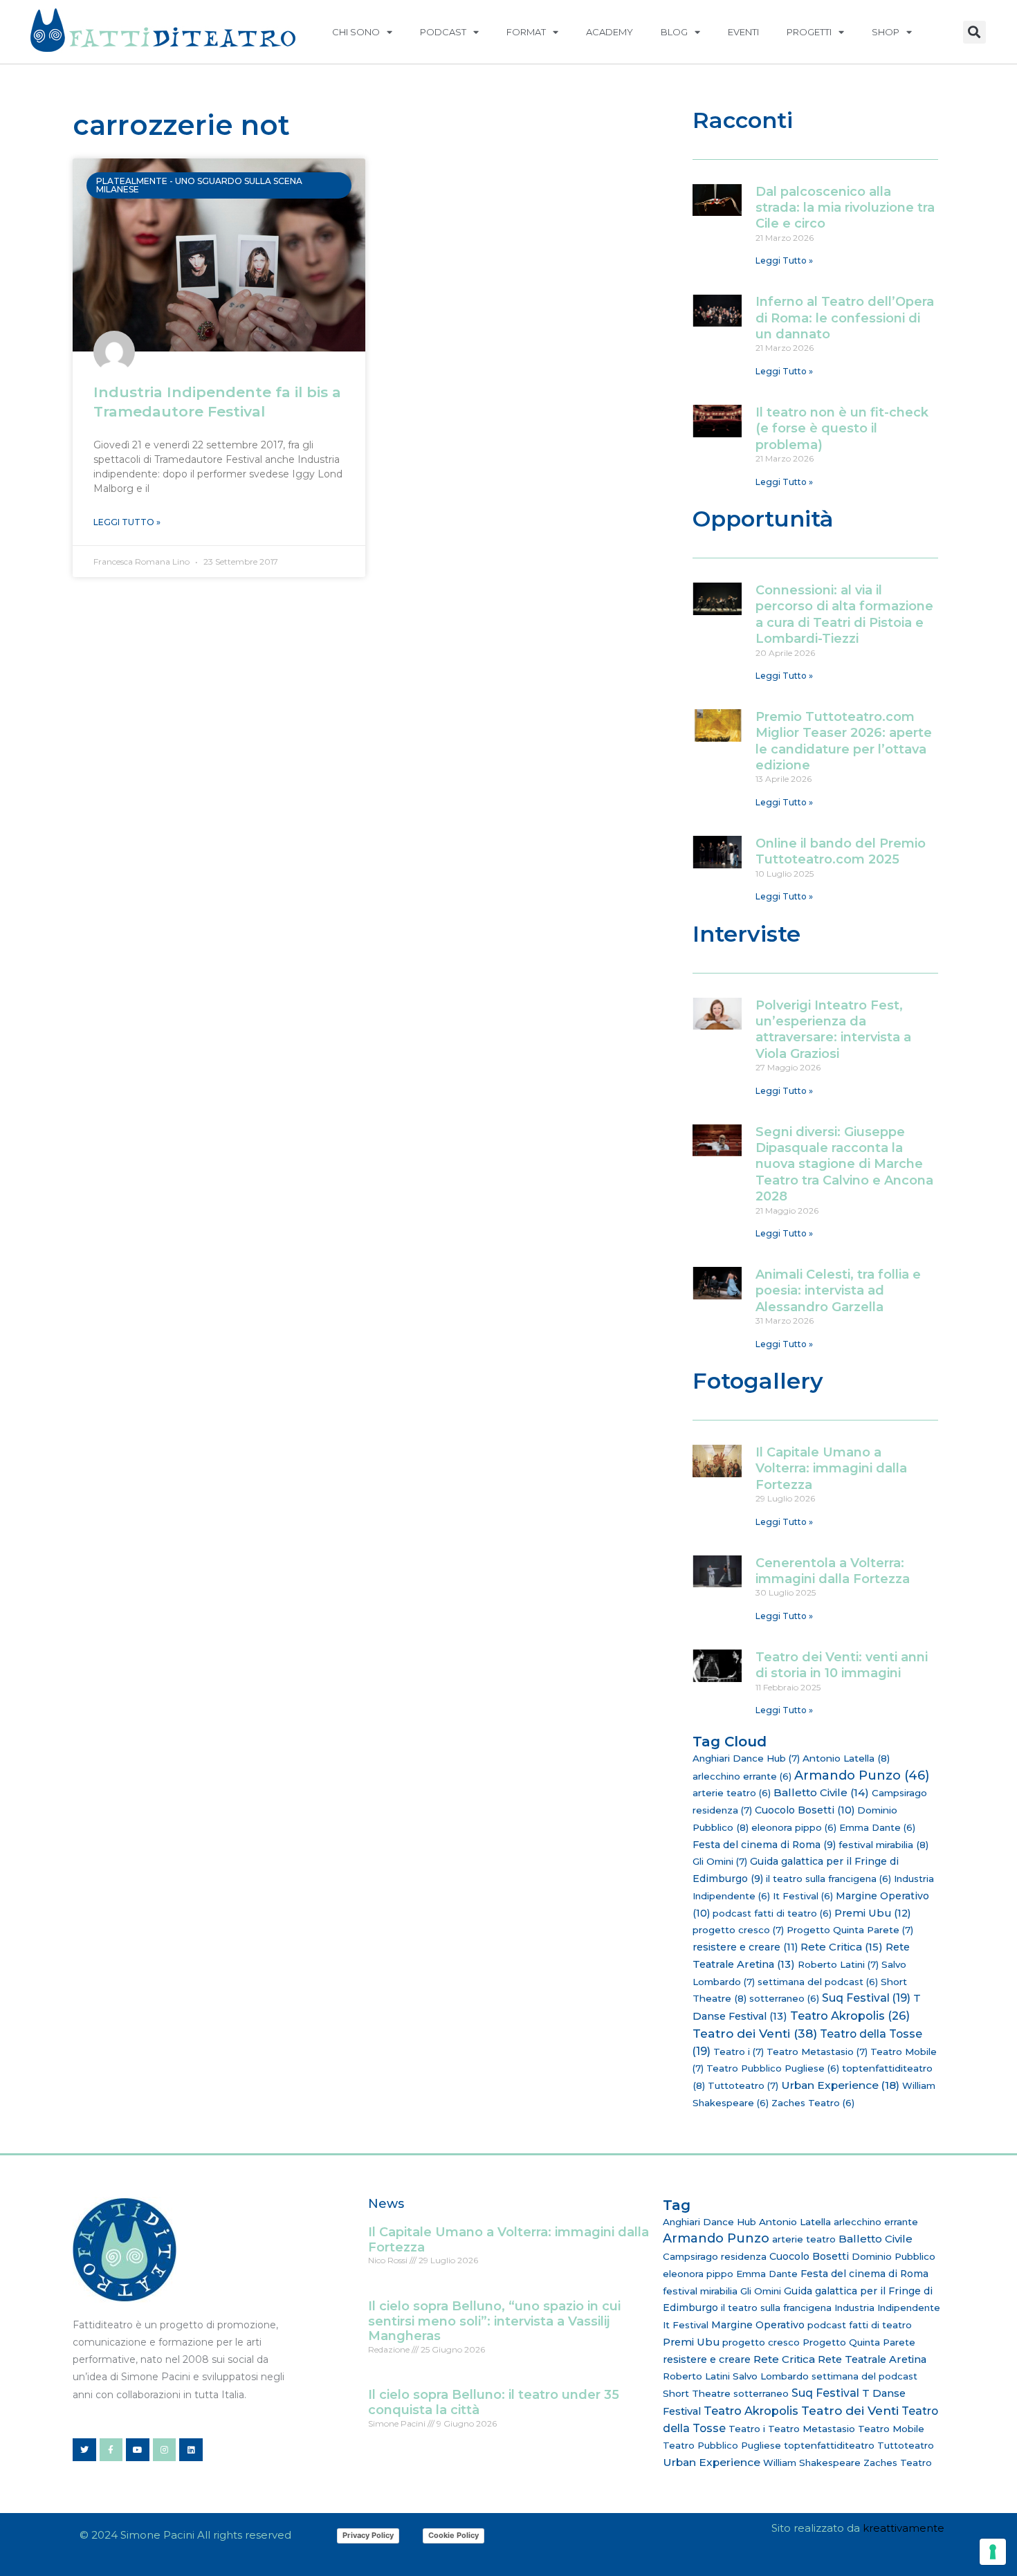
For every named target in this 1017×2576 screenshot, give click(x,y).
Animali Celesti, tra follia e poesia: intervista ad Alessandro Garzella (838, 1291)
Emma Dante (877, 1827)
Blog (674, 32)
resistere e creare (745, 1947)
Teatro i (739, 2052)
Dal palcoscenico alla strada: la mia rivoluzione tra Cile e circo (845, 208)
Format (526, 32)
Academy (610, 32)
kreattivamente (904, 2528)
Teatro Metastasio (817, 2052)
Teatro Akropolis (850, 2016)
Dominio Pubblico (894, 2256)
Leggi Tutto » (127, 522)
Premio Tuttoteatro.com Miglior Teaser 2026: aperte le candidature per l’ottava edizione (844, 741)
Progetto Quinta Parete (850, 1930)
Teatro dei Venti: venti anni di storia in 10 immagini (842, 1665)
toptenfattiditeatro (829, 2445)
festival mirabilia (883, 1845)
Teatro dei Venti (755, 2033)
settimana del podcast (818, 1982)
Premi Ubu (873, 1913)
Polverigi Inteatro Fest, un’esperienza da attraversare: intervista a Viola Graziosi (833, 1030)
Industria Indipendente (887, 2308)
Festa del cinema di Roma (764, 1845)
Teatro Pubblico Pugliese (773, 2068)
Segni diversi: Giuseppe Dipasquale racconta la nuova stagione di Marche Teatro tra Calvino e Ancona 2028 (844, 1164)
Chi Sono (356, 32)
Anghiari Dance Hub (746, 1758)
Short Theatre (697, 2393)
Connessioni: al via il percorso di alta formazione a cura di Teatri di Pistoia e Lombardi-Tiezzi (844, 614)
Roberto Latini (838, 1964)
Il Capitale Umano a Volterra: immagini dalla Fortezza (831, 1469)
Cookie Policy (453, 2535)
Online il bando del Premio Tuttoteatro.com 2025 (841, 851)
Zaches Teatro (813, 2103)
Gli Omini (720, 1861)
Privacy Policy (368, 2535)
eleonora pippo (794, 1827)
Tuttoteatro (743, 2085)
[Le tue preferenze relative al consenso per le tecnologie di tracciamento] (993, 2552)
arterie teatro (732, 1793)
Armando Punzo (862, 1775)
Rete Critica (842, 1947)
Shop (886, 32)
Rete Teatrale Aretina (872, 2359)
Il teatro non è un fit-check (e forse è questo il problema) (842, 429)
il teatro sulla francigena (828, 1879)
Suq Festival (866, 1998)
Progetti (809, 32)
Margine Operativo (758, 2325)
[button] (974, 32)
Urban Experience (840, 2085)
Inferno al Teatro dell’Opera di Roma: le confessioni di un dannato (845, 318)
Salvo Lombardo (771, 2376)
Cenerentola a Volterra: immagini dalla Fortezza (833, 1571)
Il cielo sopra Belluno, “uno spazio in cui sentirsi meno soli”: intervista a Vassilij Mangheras (494, 2321)
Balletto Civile (821, 1792)
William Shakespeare (812, 2463)
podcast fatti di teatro (772, 1913)
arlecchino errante (742, 1776)
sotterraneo (784, 1998)
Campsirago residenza (715, 2256)
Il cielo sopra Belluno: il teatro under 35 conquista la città (494, 2402)
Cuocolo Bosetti (805, 1810)
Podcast (443, 32)
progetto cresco (738, 1930)
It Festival (803, 1896)
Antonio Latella (846, 1758)
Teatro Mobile (891, 2429)
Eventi (743, 32)
